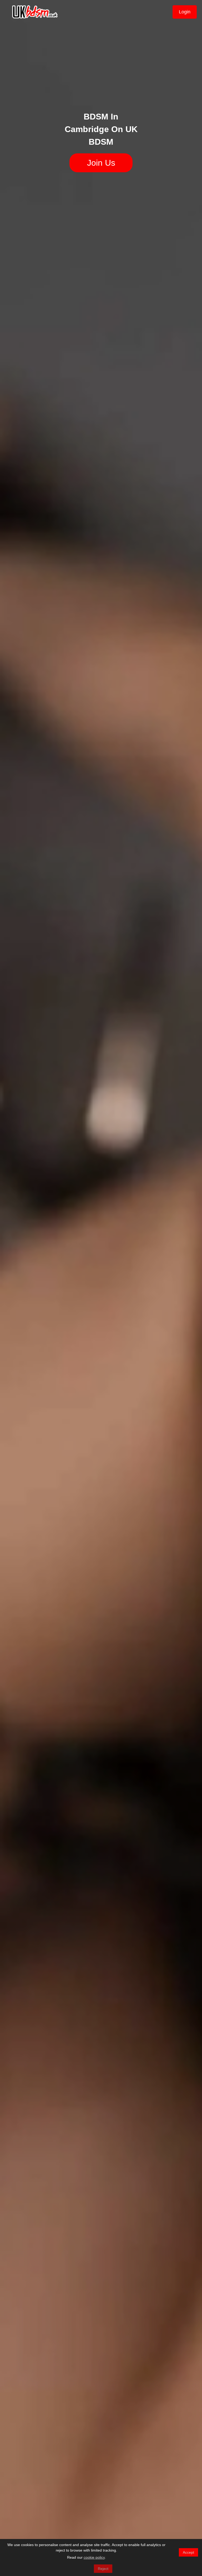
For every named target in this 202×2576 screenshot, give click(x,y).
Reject (103, 2569)
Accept (188, 2552)
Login (185, 12)
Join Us (101, 163)
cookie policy (94, 2557)
